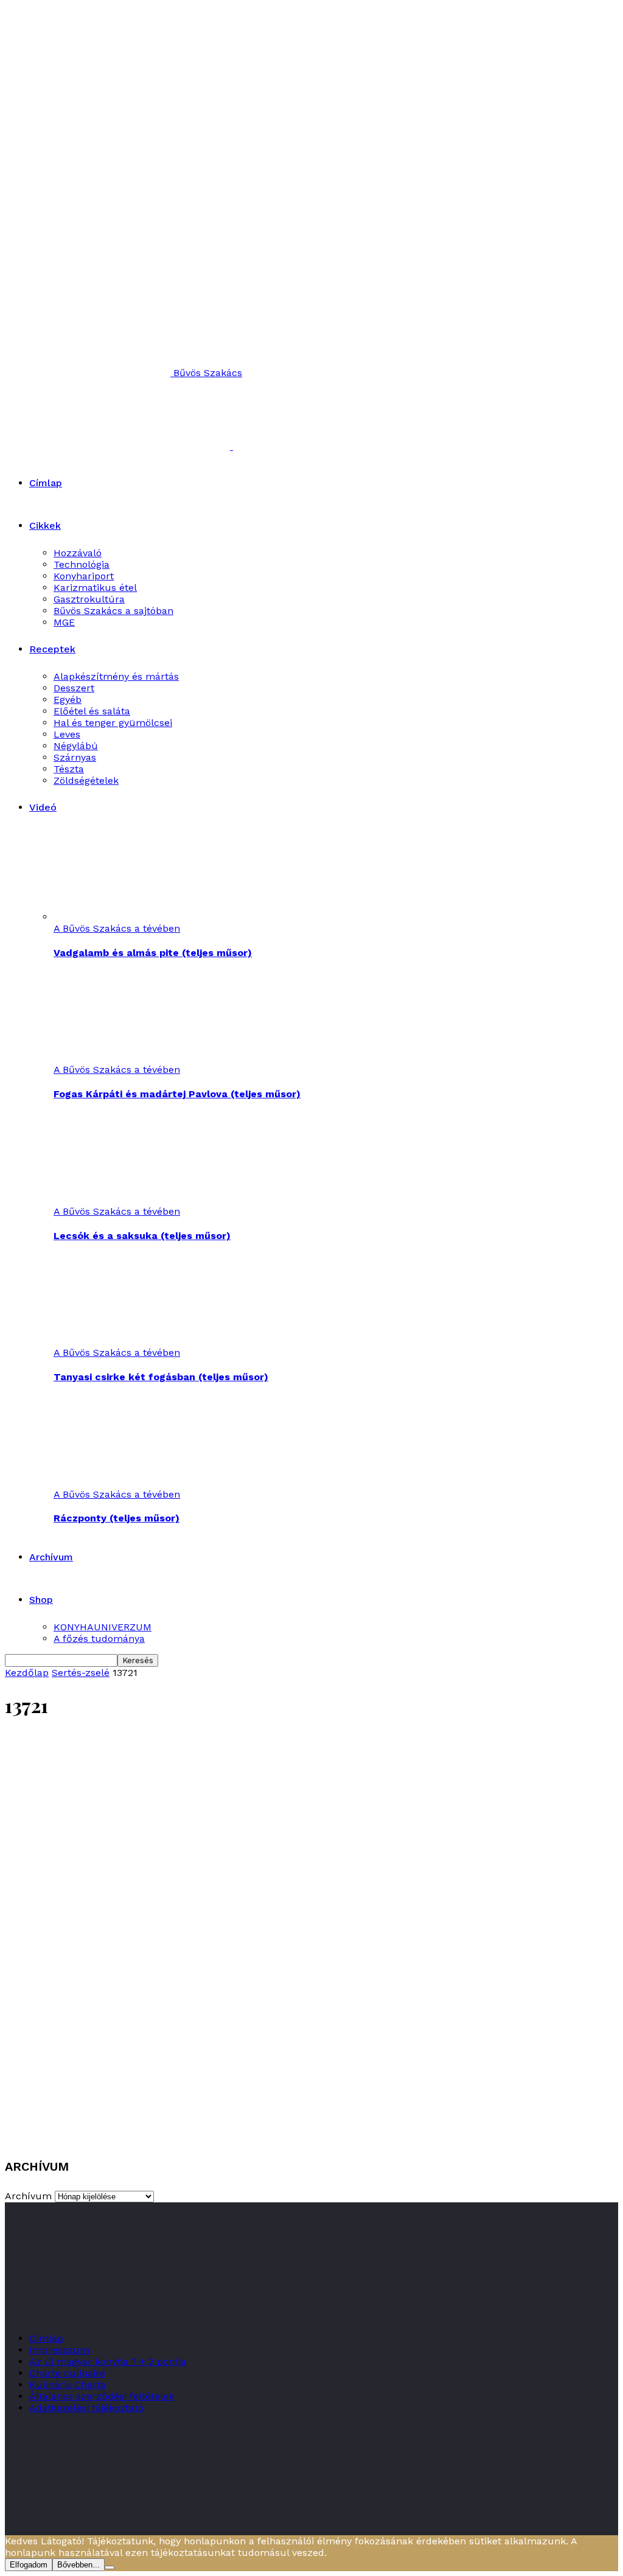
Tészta (69, 769)
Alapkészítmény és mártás (116, 676)
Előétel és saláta (92, 711)
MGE (64, 622)
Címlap (46, 483)
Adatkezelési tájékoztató (86, 2408)
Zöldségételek (86, 780)
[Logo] (119, 446)
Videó (43, 807)
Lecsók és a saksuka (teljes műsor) (142, 1236)
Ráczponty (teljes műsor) (117, 1518)
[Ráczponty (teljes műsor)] (120, 1483)
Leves (67, 734)
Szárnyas (75, 757)
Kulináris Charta (68, 2385)
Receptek (52, 649)
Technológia (82, 564)
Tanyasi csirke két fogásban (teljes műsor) (161, 1377)
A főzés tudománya (99, 1639)
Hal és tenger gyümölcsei (113, 723)
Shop (41, 1600)
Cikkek (45, 525)
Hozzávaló (78, 553)
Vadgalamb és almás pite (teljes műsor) (153, 953)
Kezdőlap (27, 1673)
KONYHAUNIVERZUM (103, 1627)
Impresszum (59, 2350)
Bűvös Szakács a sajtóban (113, 611)
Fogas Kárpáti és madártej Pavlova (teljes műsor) (177, 1094)
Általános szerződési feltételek (102, 2396)
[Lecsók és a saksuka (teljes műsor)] (120, 1200)
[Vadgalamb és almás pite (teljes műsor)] (120, 917)
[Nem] (110, 2567)
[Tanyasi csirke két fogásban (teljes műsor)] (120, 1341)
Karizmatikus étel (95, 588)
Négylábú (76, 746)
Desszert (74, 688)
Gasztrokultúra (89, 599)
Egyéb (68, 700)
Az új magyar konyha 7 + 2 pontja (108, 2361)
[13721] (311, 2136)
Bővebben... (78, 2565)
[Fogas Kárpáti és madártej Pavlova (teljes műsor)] (120, 1058)
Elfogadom (29, 2565)
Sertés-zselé (81, 1673)
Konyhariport (84, 576)
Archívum (51, 1557)
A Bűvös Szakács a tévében (117, 928)
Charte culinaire (67, 2373)
